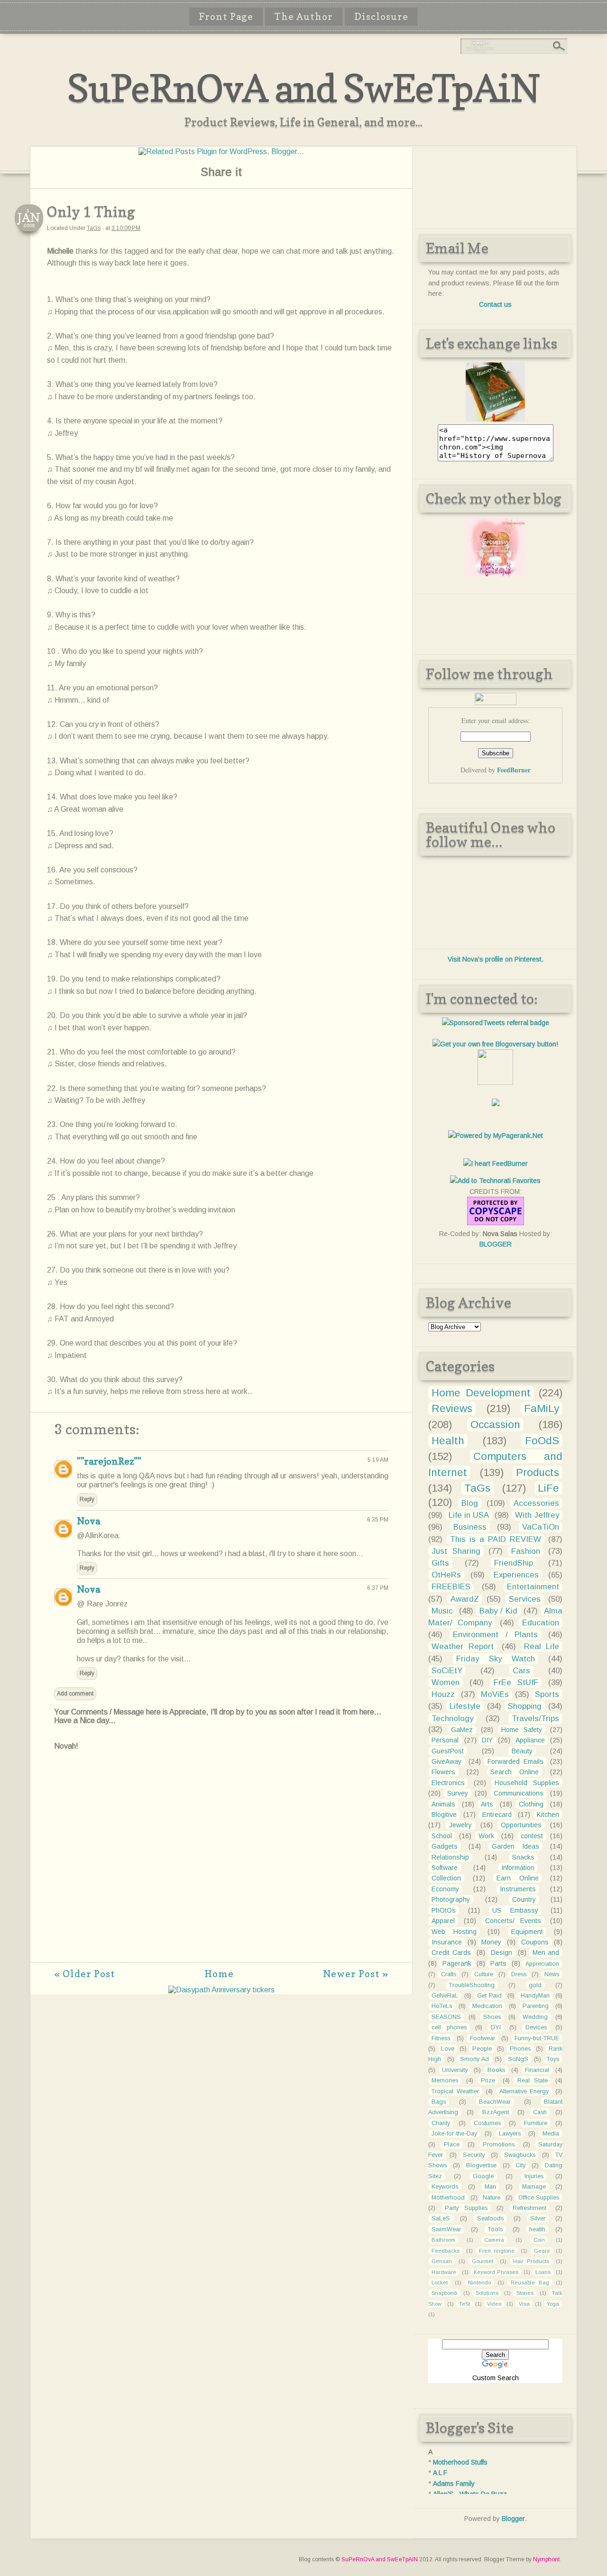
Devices (536, 2027)
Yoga (553, 2304)
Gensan (442, 2261)
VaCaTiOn (541, 1527)
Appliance (530, 1740)
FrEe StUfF (516, 1682)
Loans (543, 2272)
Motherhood (448, 2198)
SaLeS (441, 2218)
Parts (498, 1963)
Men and (546, 1953)
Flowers (443, 1772)
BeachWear (495, 2102)
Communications (519, 1793)
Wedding (535, 2017)
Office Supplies (539, 2198)
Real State (533, 2081)
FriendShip (514, 1563)
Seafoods (490, 2218)
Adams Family (454, 2484)
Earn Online (517, 1878)
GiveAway (446, 1761)
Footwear (483, 2038)
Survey (458, 1793)
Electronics (448, 1783)
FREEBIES (451, 1587)
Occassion (495, 1425)
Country (524, 1899)
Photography (451, 1899)
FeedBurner (514, 770)
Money (491, 1942)
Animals (443, 1804)
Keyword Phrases (496, 2272)
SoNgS (518, 2059)
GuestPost (448, 1751)
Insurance (447, 1942)
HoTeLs (442, 2006)
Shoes (492, 2017)
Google (483, 2176)
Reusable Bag (530, 2283)
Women (446, 1682)
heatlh (537, 2229)
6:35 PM (378, 1520)
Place (452, 2145)
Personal (445, 1740)
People (482, 2049)
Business (470, 1527)
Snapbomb (444, 2293)
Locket (440, 2283)
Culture (484, 1974)
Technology (452, 1719)
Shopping (525, 1706)
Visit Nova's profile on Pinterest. (496, 959)
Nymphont (546, 2559)
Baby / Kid (498, 1611)
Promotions (499, 2145)
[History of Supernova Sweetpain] (495, 419)
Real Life (542, 1646)
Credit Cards (451, 1953)
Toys (553, 2059)
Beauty (522, 1751)
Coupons (535, 1942)
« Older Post (85, 1974)
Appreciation (542, 1964)
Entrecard (497, 1815)
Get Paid (489, 1996)
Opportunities (521, 1825)
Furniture (536, 2123)
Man (490, 2187)
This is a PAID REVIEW (496, 1539)
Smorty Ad (474, 2059)
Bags (439, 2102)
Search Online (515, 1772)
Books (496, 2070)
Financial (537, 2070)
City (520, 2165)
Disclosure (381, 17)
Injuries (534, 2176)
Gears (542, 2251)
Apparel (443, 1921)
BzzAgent (496, 2112)
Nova (88, 1521)
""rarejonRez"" (109, 1461)
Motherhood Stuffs (460, 2462)
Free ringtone (497, 2251)
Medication (487, 2006)
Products (538, 1472)
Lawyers (510, 2134)
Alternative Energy (524, 2091)
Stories (525, 2293)
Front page (226, 17)
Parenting (536, 2006)
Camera (494, 2240)
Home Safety (522, 1730)
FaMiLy (542, 1408)
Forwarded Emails (515, 1761)
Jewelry (460, 1825)
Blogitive (444, 1815)
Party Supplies (466, 2208)
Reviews (452, 1408)
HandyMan (535, 1996)
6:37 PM (378, 1588)
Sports (547, 1694)
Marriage (534, 2187)
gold (535, 1985)
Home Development (481, 1393)
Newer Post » (356, 1974)
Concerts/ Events (513, 1921)
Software (445, 1868)
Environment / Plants (495, 1635)
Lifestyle (465, 1706)
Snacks (523, 1857)
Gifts (440, 1563)
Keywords (445, 2187)
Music (442, 1611)
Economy (445, 1889)
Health (448, 1441)
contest (532, 1836)
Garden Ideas (515, 1846)
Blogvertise (481, 2165)
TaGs (94, 228)
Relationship (450, 1857)
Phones (520, 2049)
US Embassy (515, 1910)
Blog (470, 1503)
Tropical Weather (455, 2091)
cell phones (449, 2027)
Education (541, 1623)
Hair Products (531, 2261)
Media (551, 2134)
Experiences (516, 1575)
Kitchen (548, 1815)
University (455, 2070)
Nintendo (479, 2283)
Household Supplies (527, 1783)
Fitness (441, 2038)
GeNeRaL (445, 1996)
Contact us (495, 304)
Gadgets (445, 1846)
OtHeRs (446, 1575)
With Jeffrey (537, 1515)
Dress (519, 1974)
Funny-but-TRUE (537, 2038)
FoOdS (542, 1441)
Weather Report (462, 1646)
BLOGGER (496, 1244)
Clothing (531, 1804)
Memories (445, 2081)
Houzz (443, 1694)
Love (448, 2049)
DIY (487, 1740)
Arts (487, 1804)
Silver (538, 2218)
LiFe (548, 1488)
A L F (440, 2473)
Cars (521, 1671)
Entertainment (533, 1587)
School (442, 1836)
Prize (488, 2081)
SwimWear (446, 2229)
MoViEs (495, 1694)
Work (486, 1836)
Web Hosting (454, 1932)
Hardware (444, 2272)
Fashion (526, 1551)
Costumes (487, 2123)
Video (494, 2304)
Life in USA (469, 1515)
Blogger (513, 2519)
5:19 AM (378, 1460)
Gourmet (483, 2261)
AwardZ (465, 1599)
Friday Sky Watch (496, 1659)
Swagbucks (520, 2155)
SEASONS (446, 2017)
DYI (496, 2027)
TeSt (464, 2304)
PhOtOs (444, 1910)
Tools (495, 2229)
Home (219, 1974)
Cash (540, 2112)
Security (474, 2155)
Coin (539, 2240)
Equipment (527, 1932)
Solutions (487, 2293)
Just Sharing (456, 1551)
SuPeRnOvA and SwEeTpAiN (303, 88)
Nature (492, 2198)
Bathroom (443, 2240)
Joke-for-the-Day (454, 2134)
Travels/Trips (535, 1719)
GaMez (462, 1730)
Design (501, 1953)
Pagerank (457, 1963)
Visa (524, 2304)
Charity (441, 2123)
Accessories (536, 1503)
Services (525, 1599)
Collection (446, 1878)
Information (518, 1868)
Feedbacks (446, 2251)
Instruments (518, 1889)
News (552, 1974)
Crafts (449, 1974)
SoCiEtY (447, 1671)
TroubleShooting (472, 1985)
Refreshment (529, 2208)
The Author (304, 17)
